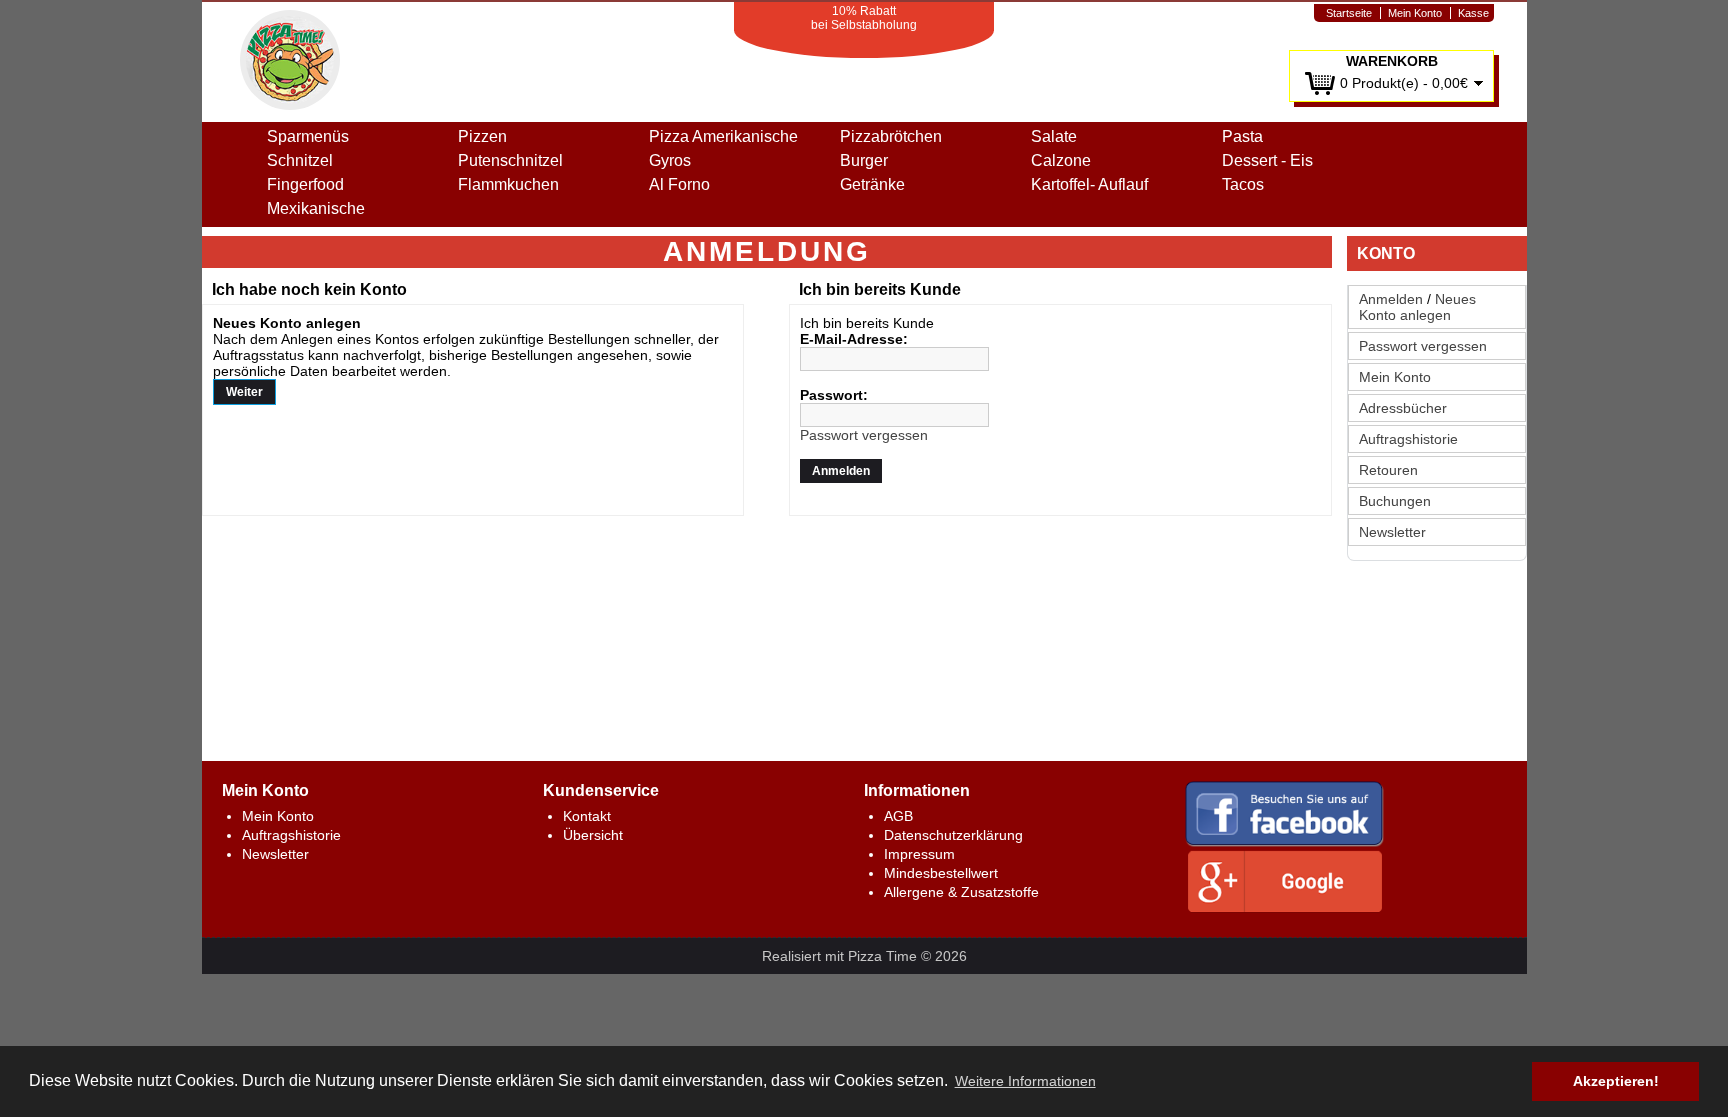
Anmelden (1391, 299)
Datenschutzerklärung (953, 835)
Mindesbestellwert (941, 873)
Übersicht (593, 835)
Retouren (1388, 470)
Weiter (244, 392)
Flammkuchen (508, 184)
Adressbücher (1403, 408)
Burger (864, 160)
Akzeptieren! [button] (1616, 1081)
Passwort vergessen (1423, 346)
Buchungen (1395, 501)
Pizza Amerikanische (723, 136)
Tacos (1243, 184)
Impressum (919, 854)
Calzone (1061, 160)
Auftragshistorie (1408, 439)
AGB (898, 816)
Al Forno (679, 184)
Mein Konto (1415, 13)
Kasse (1473, 13)
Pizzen (482, 136)
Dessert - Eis (1267, 160)
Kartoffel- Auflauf (1089, 184)
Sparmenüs (308, 136)
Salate (1054, 136)
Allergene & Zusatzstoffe (961, 892)
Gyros (670, 160)
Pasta (1242, 136)
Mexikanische (316, 208)
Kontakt (587, 816)
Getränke (872, 184)
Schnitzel (300, 160)
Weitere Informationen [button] (1025, 1081)
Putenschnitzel (510, 160)
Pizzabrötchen (891, 136)
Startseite (1349, 13)
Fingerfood (305, 184)
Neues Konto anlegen (1417, 307)
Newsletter (1392, 532)
